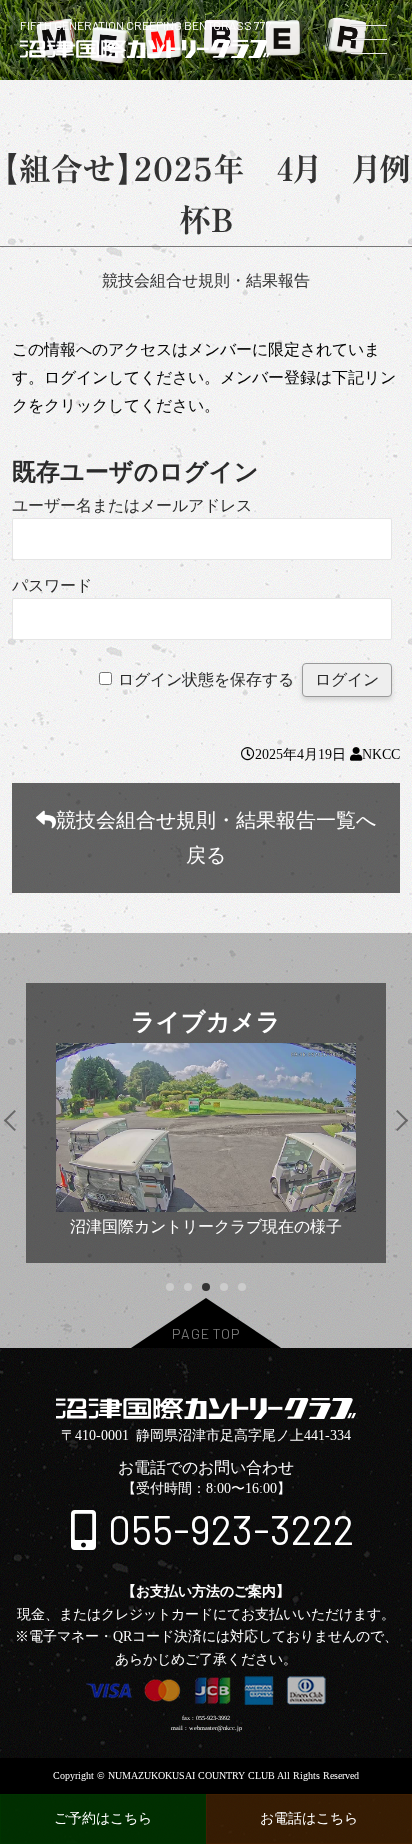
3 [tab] (205, 1287)
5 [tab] (241, 1287)
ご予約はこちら (103, 1818)
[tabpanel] (206, 1123)
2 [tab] (187, 1287)
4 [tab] (223, 1287)
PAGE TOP (206, 1333)
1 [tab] (169, 1287)
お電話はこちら (309, 1818)
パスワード (52, 585)
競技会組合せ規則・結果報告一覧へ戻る (216, 837)
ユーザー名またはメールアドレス (132, 505)
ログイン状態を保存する (206, 679)
